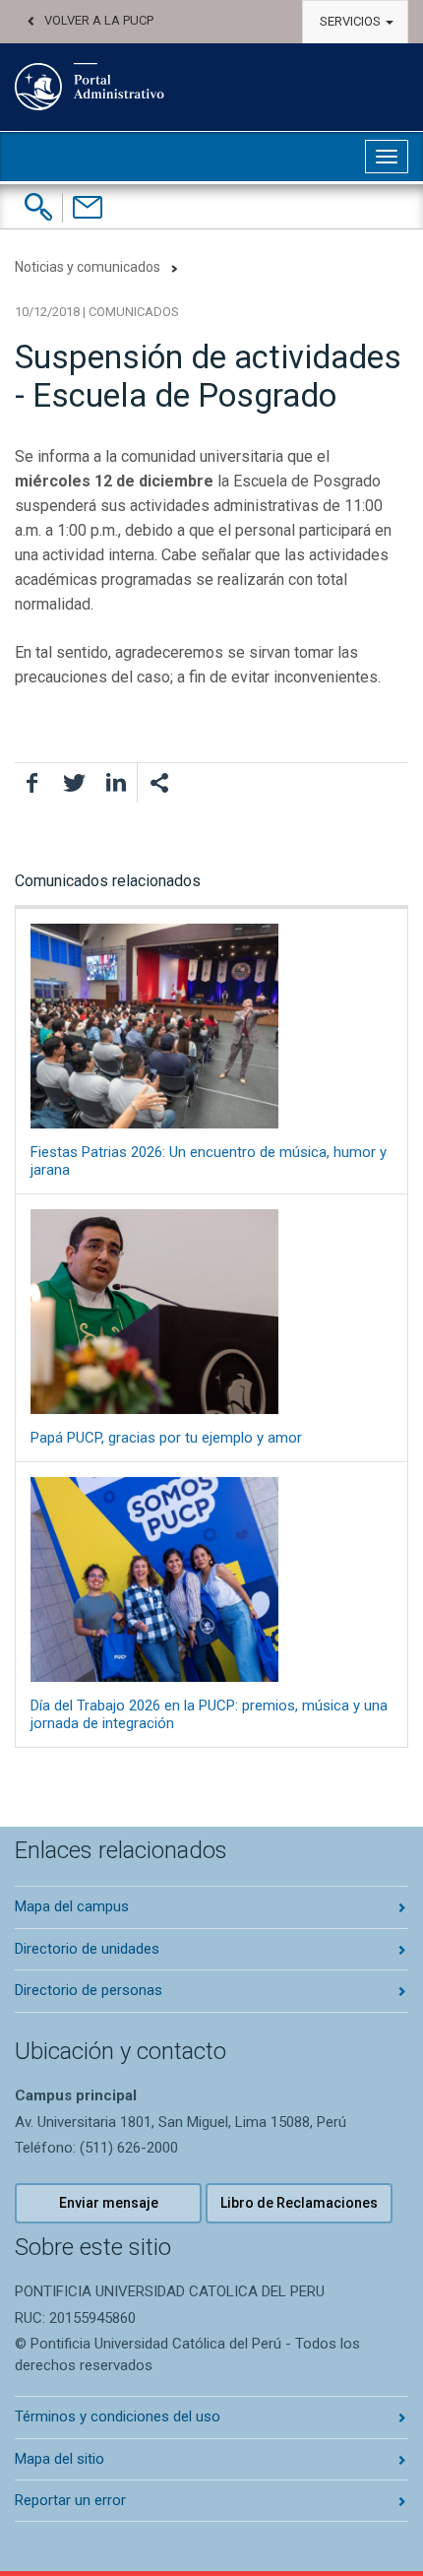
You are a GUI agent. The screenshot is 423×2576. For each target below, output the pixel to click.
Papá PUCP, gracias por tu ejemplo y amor (166, 1438)
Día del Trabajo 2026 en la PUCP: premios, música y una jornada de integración (209, 1714)
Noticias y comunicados (88, 267)
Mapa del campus (72, 1906)
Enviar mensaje (109, 2203)
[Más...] (158, 783)
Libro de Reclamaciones (299, 2203)
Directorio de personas (89, 1990)
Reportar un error (70, 2500)
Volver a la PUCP (99, 20)
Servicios (352, 21)
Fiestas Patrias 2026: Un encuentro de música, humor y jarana (209, 1161)
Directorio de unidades (87, 1949)
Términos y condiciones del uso (118, 2416)
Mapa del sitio (60, 2459)
